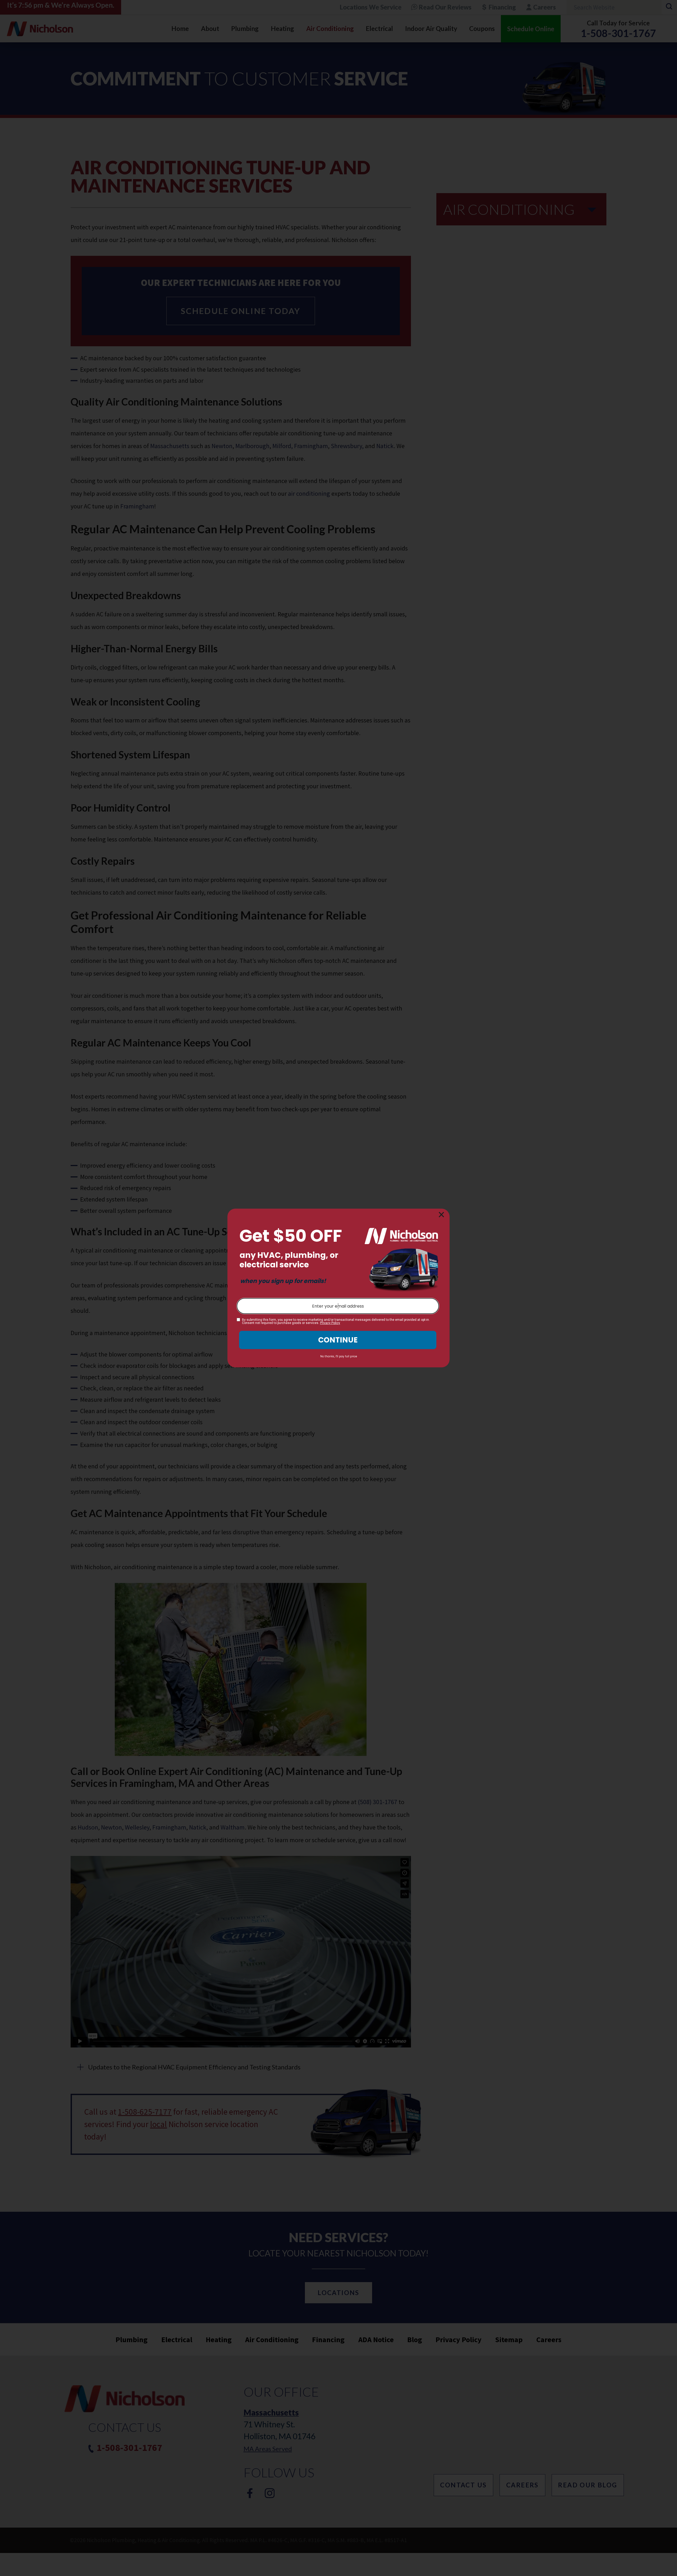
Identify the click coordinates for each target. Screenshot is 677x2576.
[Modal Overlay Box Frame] (338, 1288)
